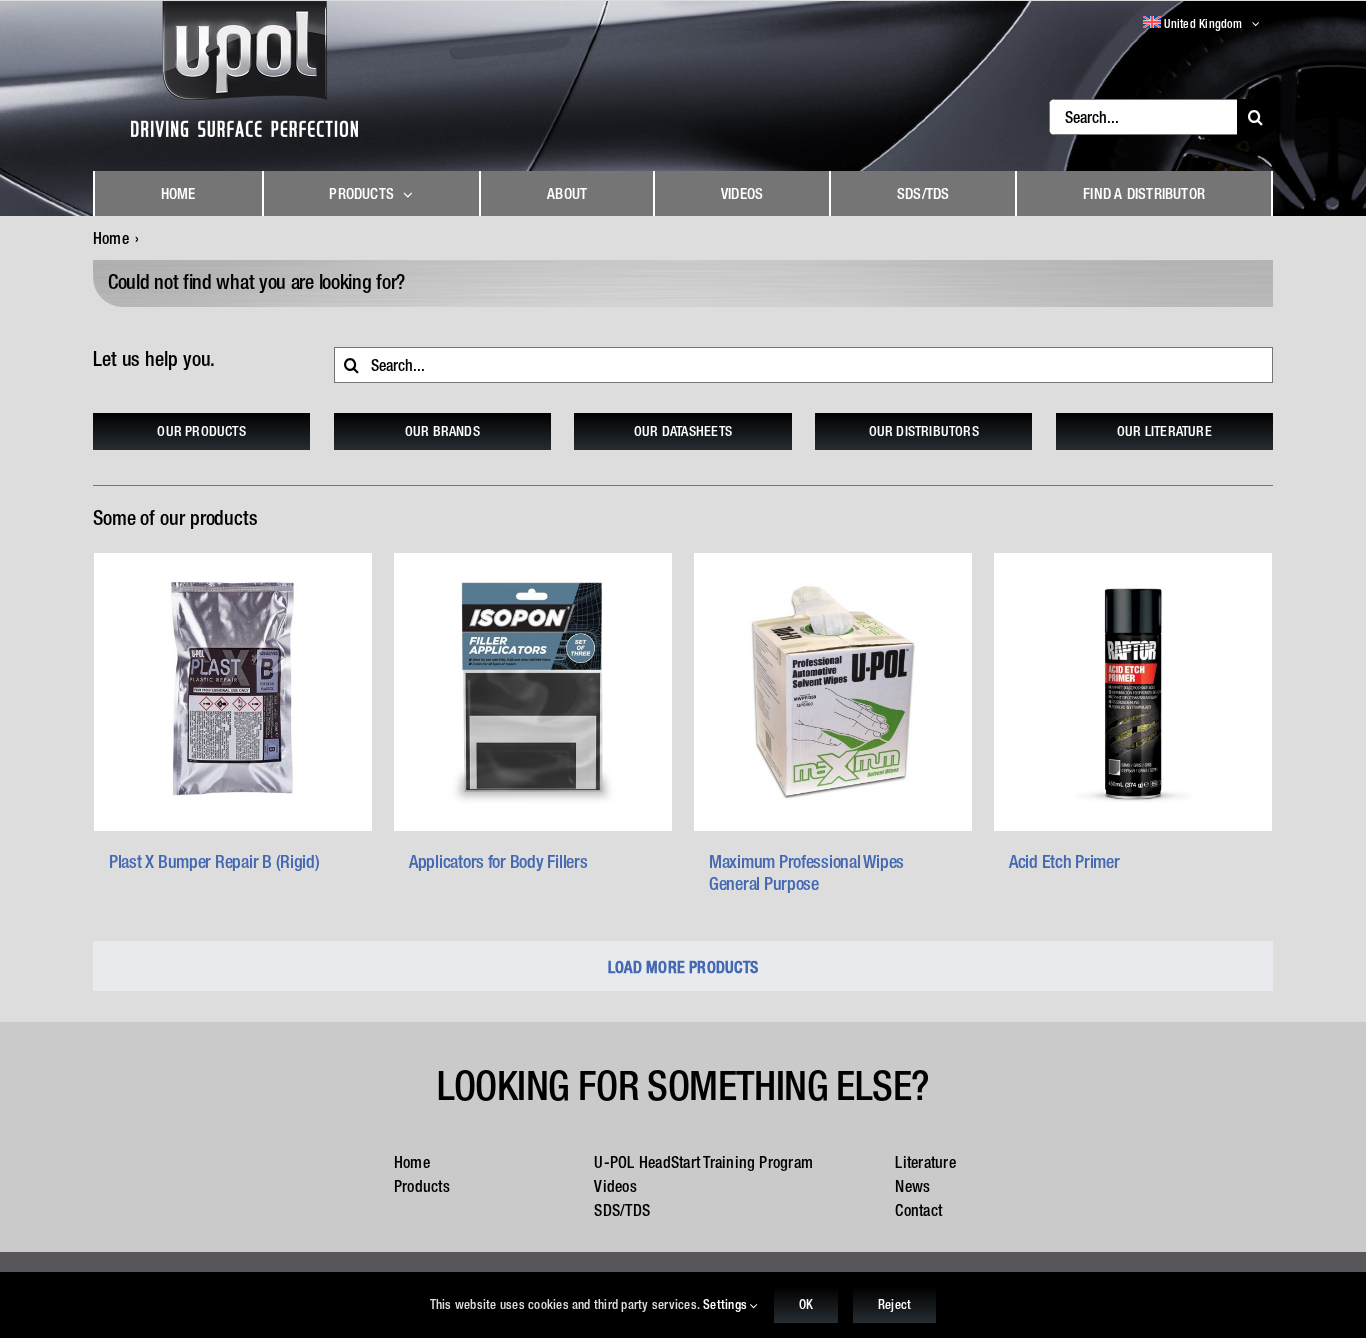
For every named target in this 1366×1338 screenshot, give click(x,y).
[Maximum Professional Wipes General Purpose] (833, 692)
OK (806, 1304)
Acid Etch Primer (1064, 861)
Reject (894, 1304)
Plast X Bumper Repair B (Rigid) (214, 861)
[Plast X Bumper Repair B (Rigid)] (233, 692)
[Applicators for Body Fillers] (533, 692)
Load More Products (683, 967)
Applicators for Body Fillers (498, 861)
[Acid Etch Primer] (1133, 692)
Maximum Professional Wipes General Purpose (806, 872)
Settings (726, 1304)
